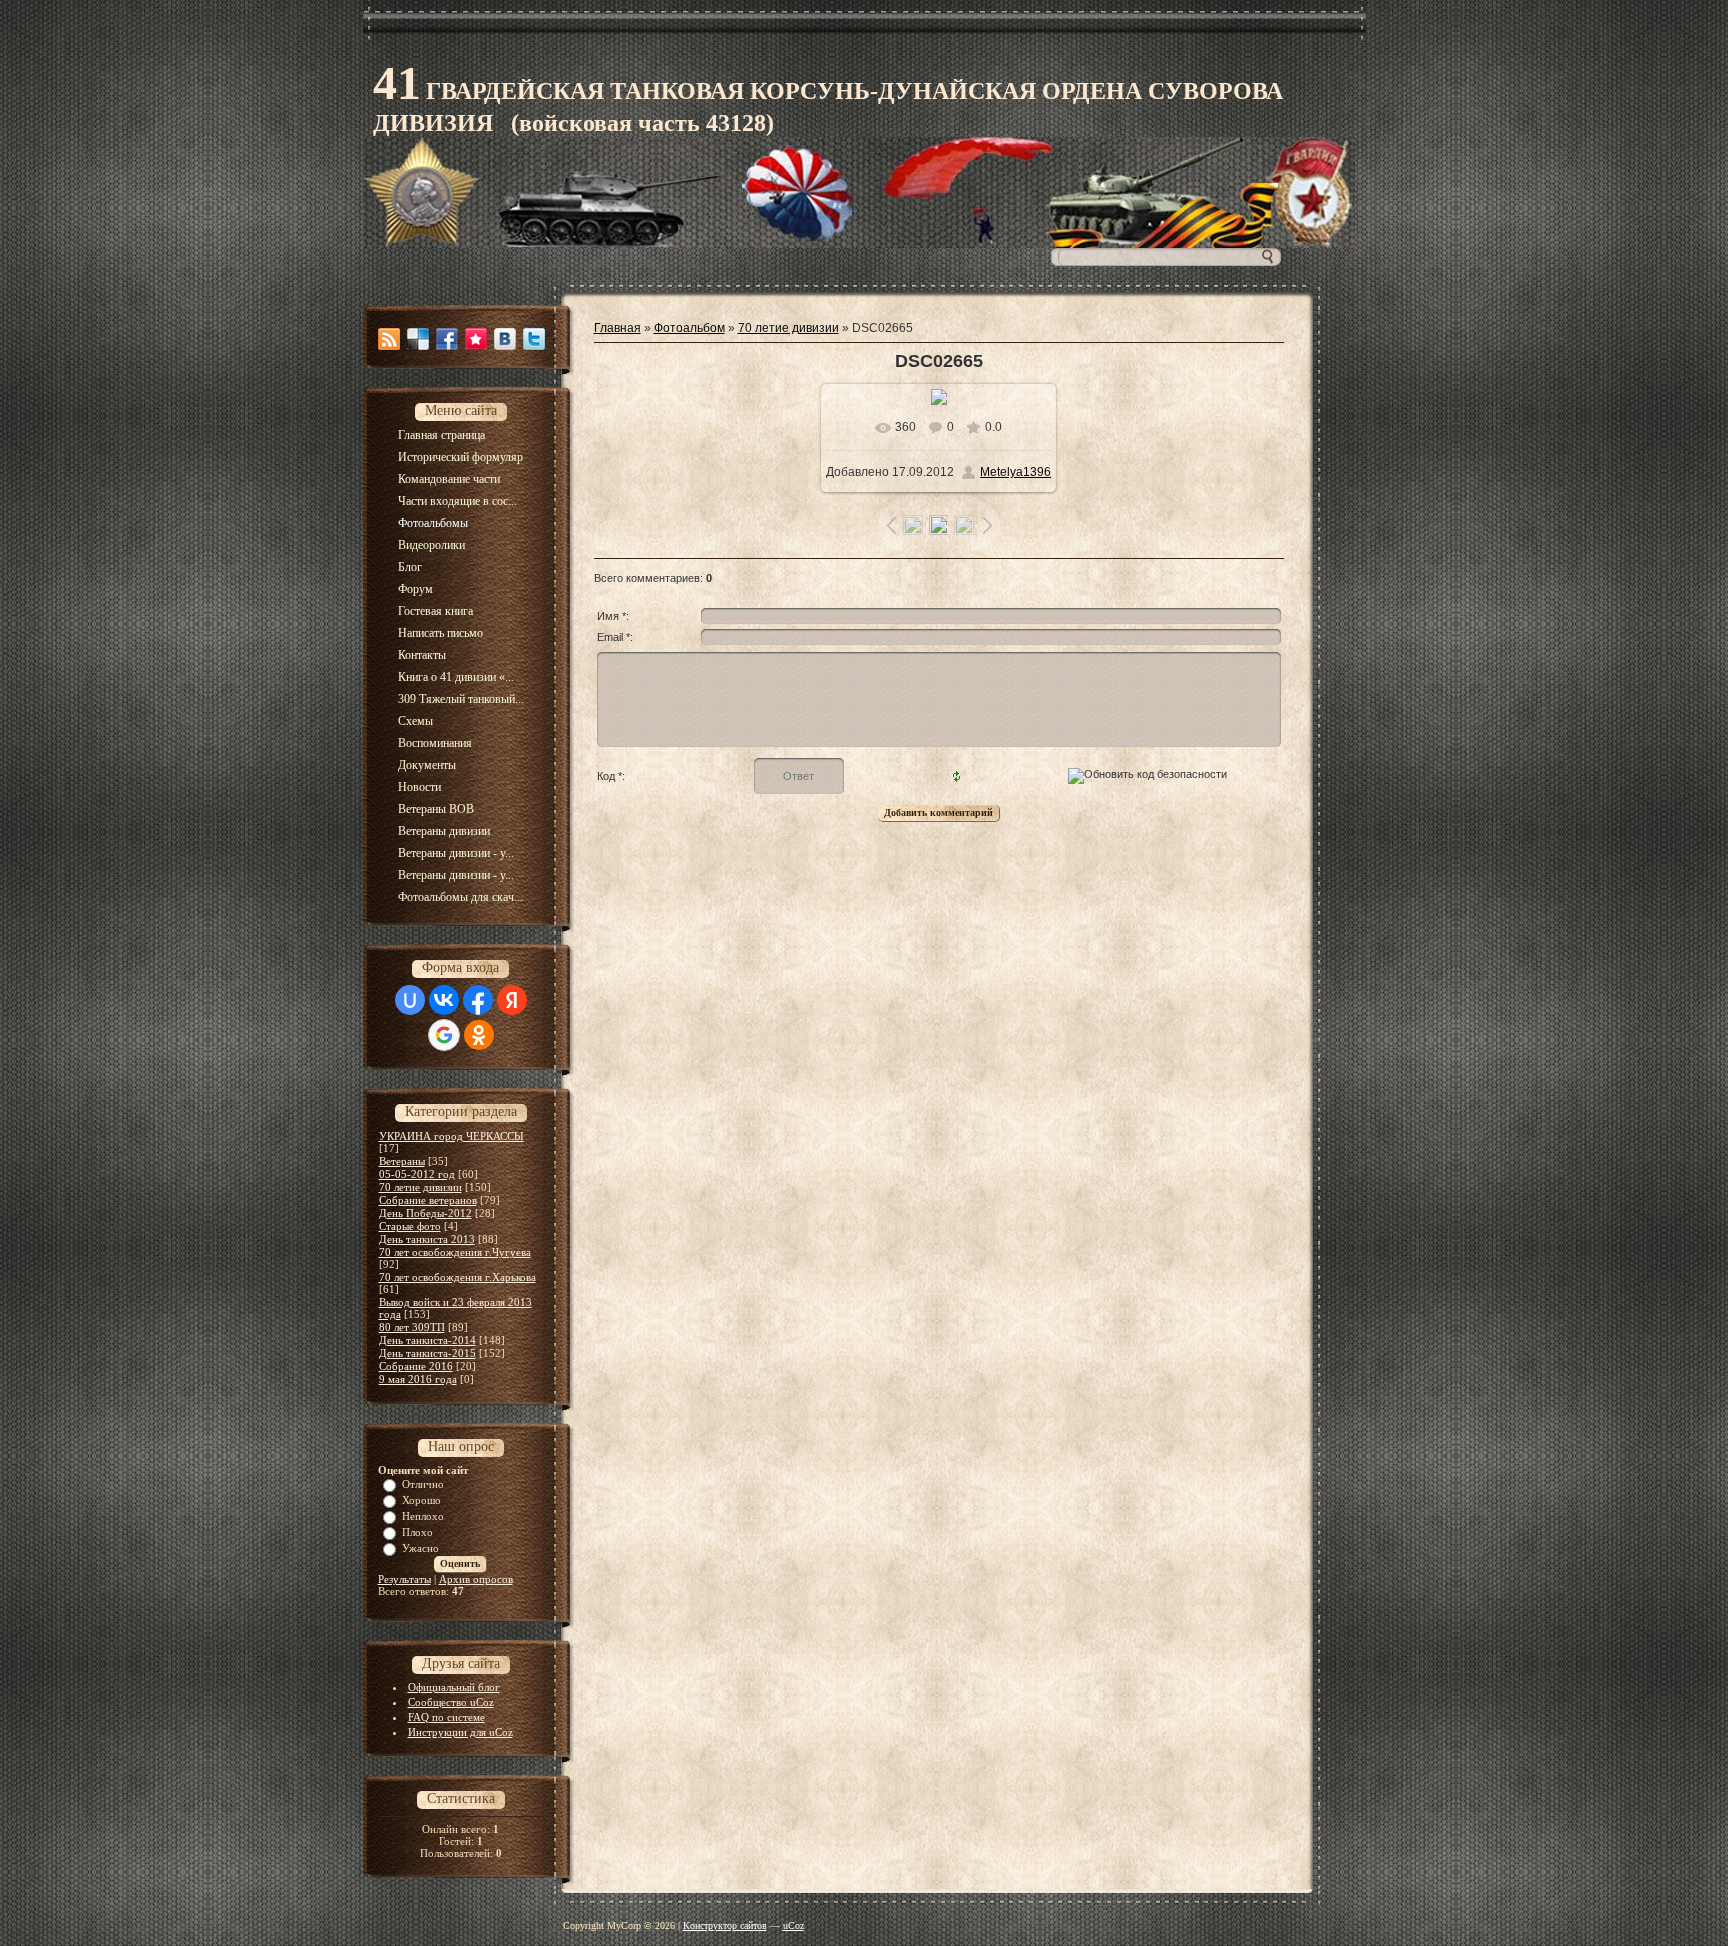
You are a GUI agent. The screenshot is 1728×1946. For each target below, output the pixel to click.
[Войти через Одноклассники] (479, 1035)
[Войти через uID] (410, 1000)
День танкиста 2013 (427, 1239)
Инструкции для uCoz (460, 1732)
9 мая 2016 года (418, 1379)
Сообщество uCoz (451, 1702)
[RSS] (389, 339)
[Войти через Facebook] (478, 1000)
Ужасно (420, 1548)
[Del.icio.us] (418, 339)
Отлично (423, 1484)
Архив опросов (476, 1579)
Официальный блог (454, 1687)
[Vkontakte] (505, 339)
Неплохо (423, 1516)
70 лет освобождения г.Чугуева (455, 1252)
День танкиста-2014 (427, 1340)
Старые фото (410, 1226)
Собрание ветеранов (428, 1200)
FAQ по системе (446, 1717)
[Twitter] (534, 339)
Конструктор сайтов (725, 1925)
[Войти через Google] (444, 1035)
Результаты (404, 1579)
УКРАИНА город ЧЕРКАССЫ (451, 1136)
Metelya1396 (1015, 472)
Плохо (417, 1532)
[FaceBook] (447, 339)
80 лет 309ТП (412, 1327)
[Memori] (476, 339)
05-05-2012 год (417, 1174)
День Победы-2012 (425, 1213)
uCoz (793, 1925)
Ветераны (402, 1161)
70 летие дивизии (420, 1187)
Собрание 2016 (416, 1366)
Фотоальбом (689, 328)
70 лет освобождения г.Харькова (457, 1277)
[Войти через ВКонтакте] (444, 1000)
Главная (617, 328)
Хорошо (421, 1500)
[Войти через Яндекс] (512, 1000)
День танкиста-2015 (427, 1353)
